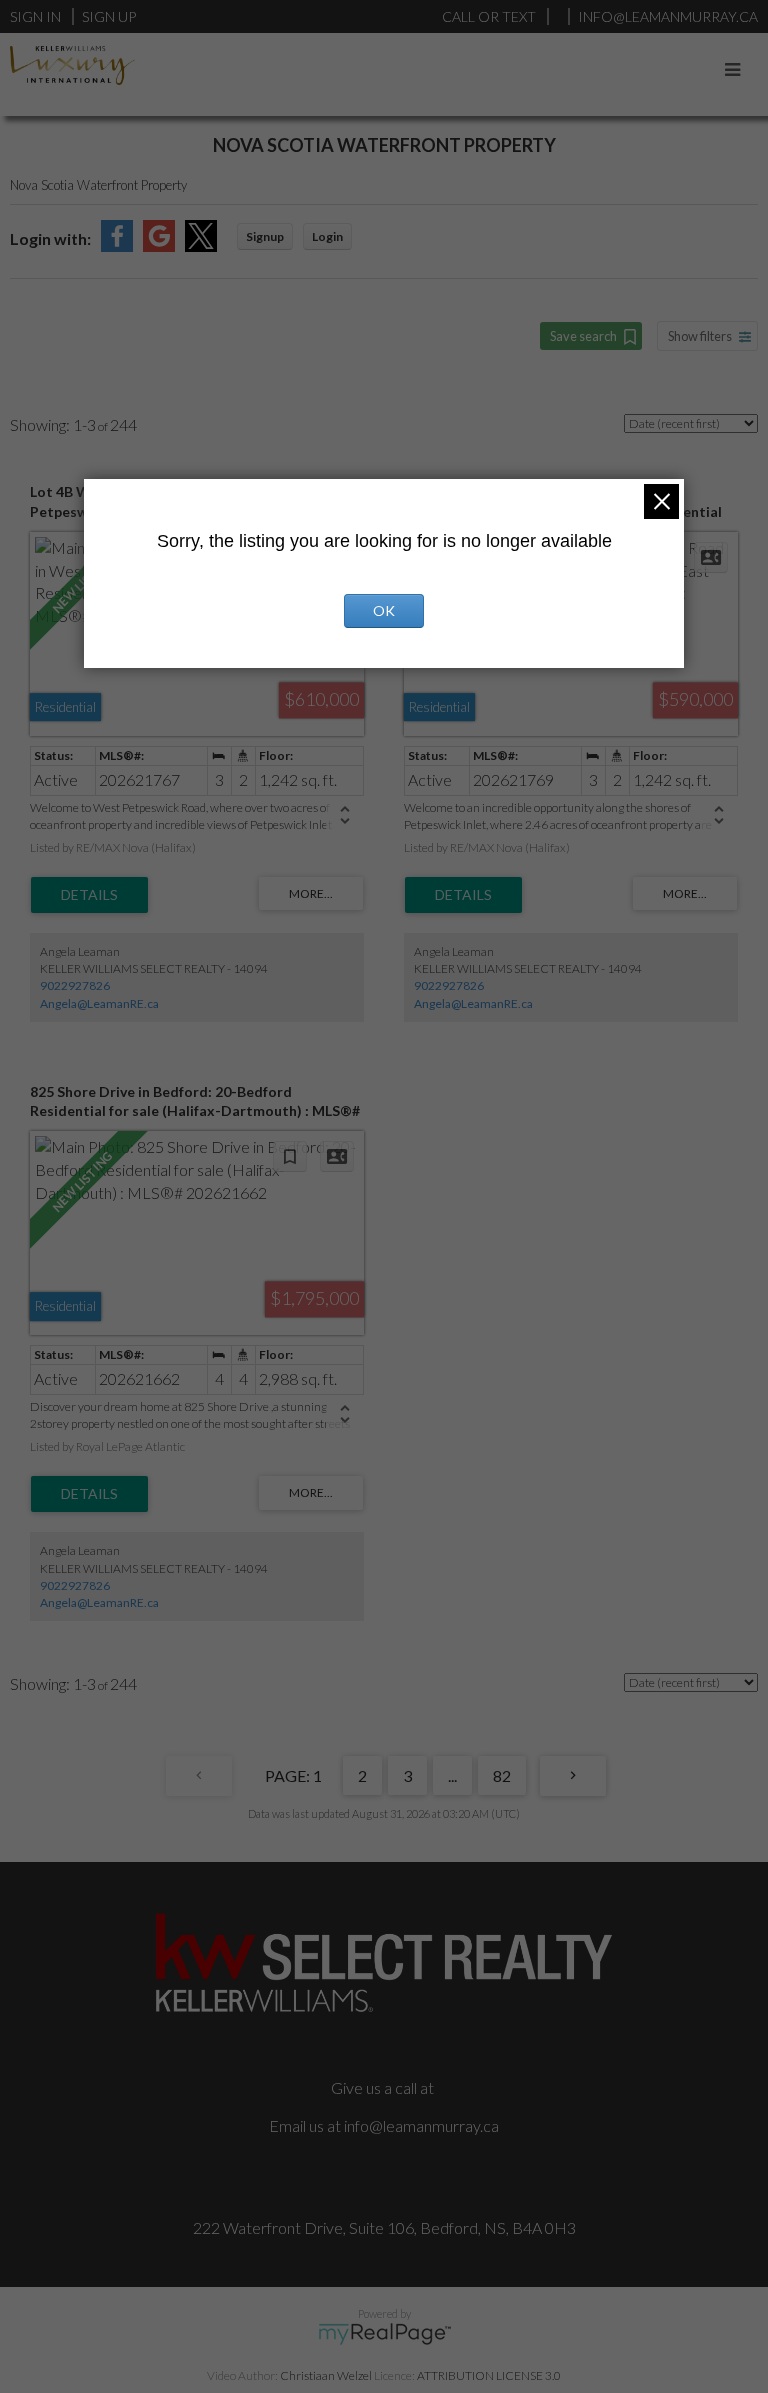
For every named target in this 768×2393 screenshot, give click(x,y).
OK (384, 610)
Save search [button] (583, 336)
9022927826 (75, 985)
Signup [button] (265, 236)
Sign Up (109, 16)
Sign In (35, 16)
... (452, 1775)
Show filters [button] (700, 336)
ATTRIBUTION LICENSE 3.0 (489, 2375)
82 (502, 1775)
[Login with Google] (159, 245)
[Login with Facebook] (117, 245)
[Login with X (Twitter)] (201, 245)
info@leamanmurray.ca (421, 2125)
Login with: (50, 238)
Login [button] (327, 236)
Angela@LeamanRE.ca (99, 1003)
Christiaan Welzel (326, 2375)
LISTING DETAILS (89, 895)
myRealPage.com (384, 2334)
